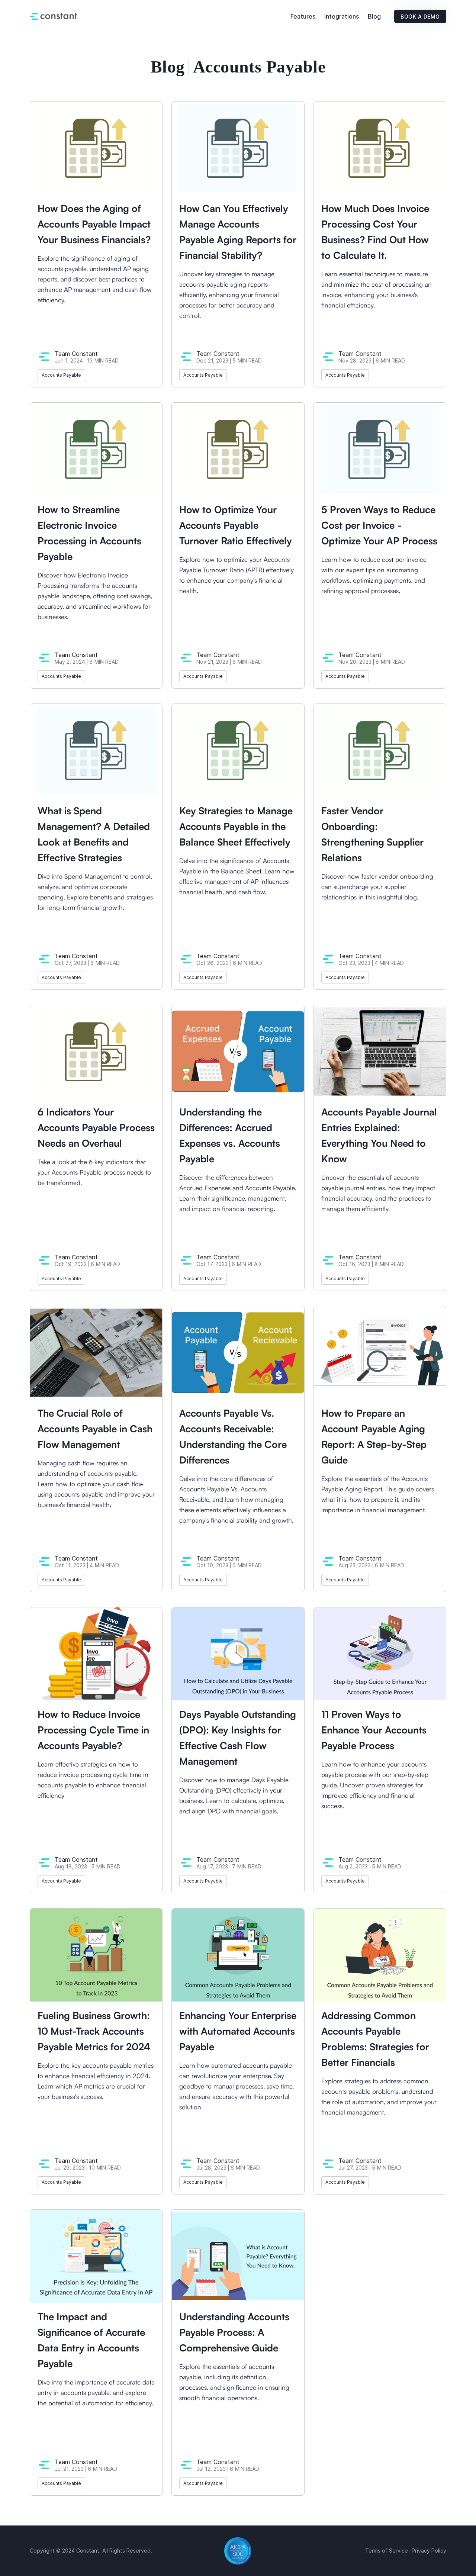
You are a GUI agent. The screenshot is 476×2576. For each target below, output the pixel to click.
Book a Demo (420, 17)
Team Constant (76, 354)
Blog (374, 16)
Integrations (342, 16)
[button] (303, 17)
